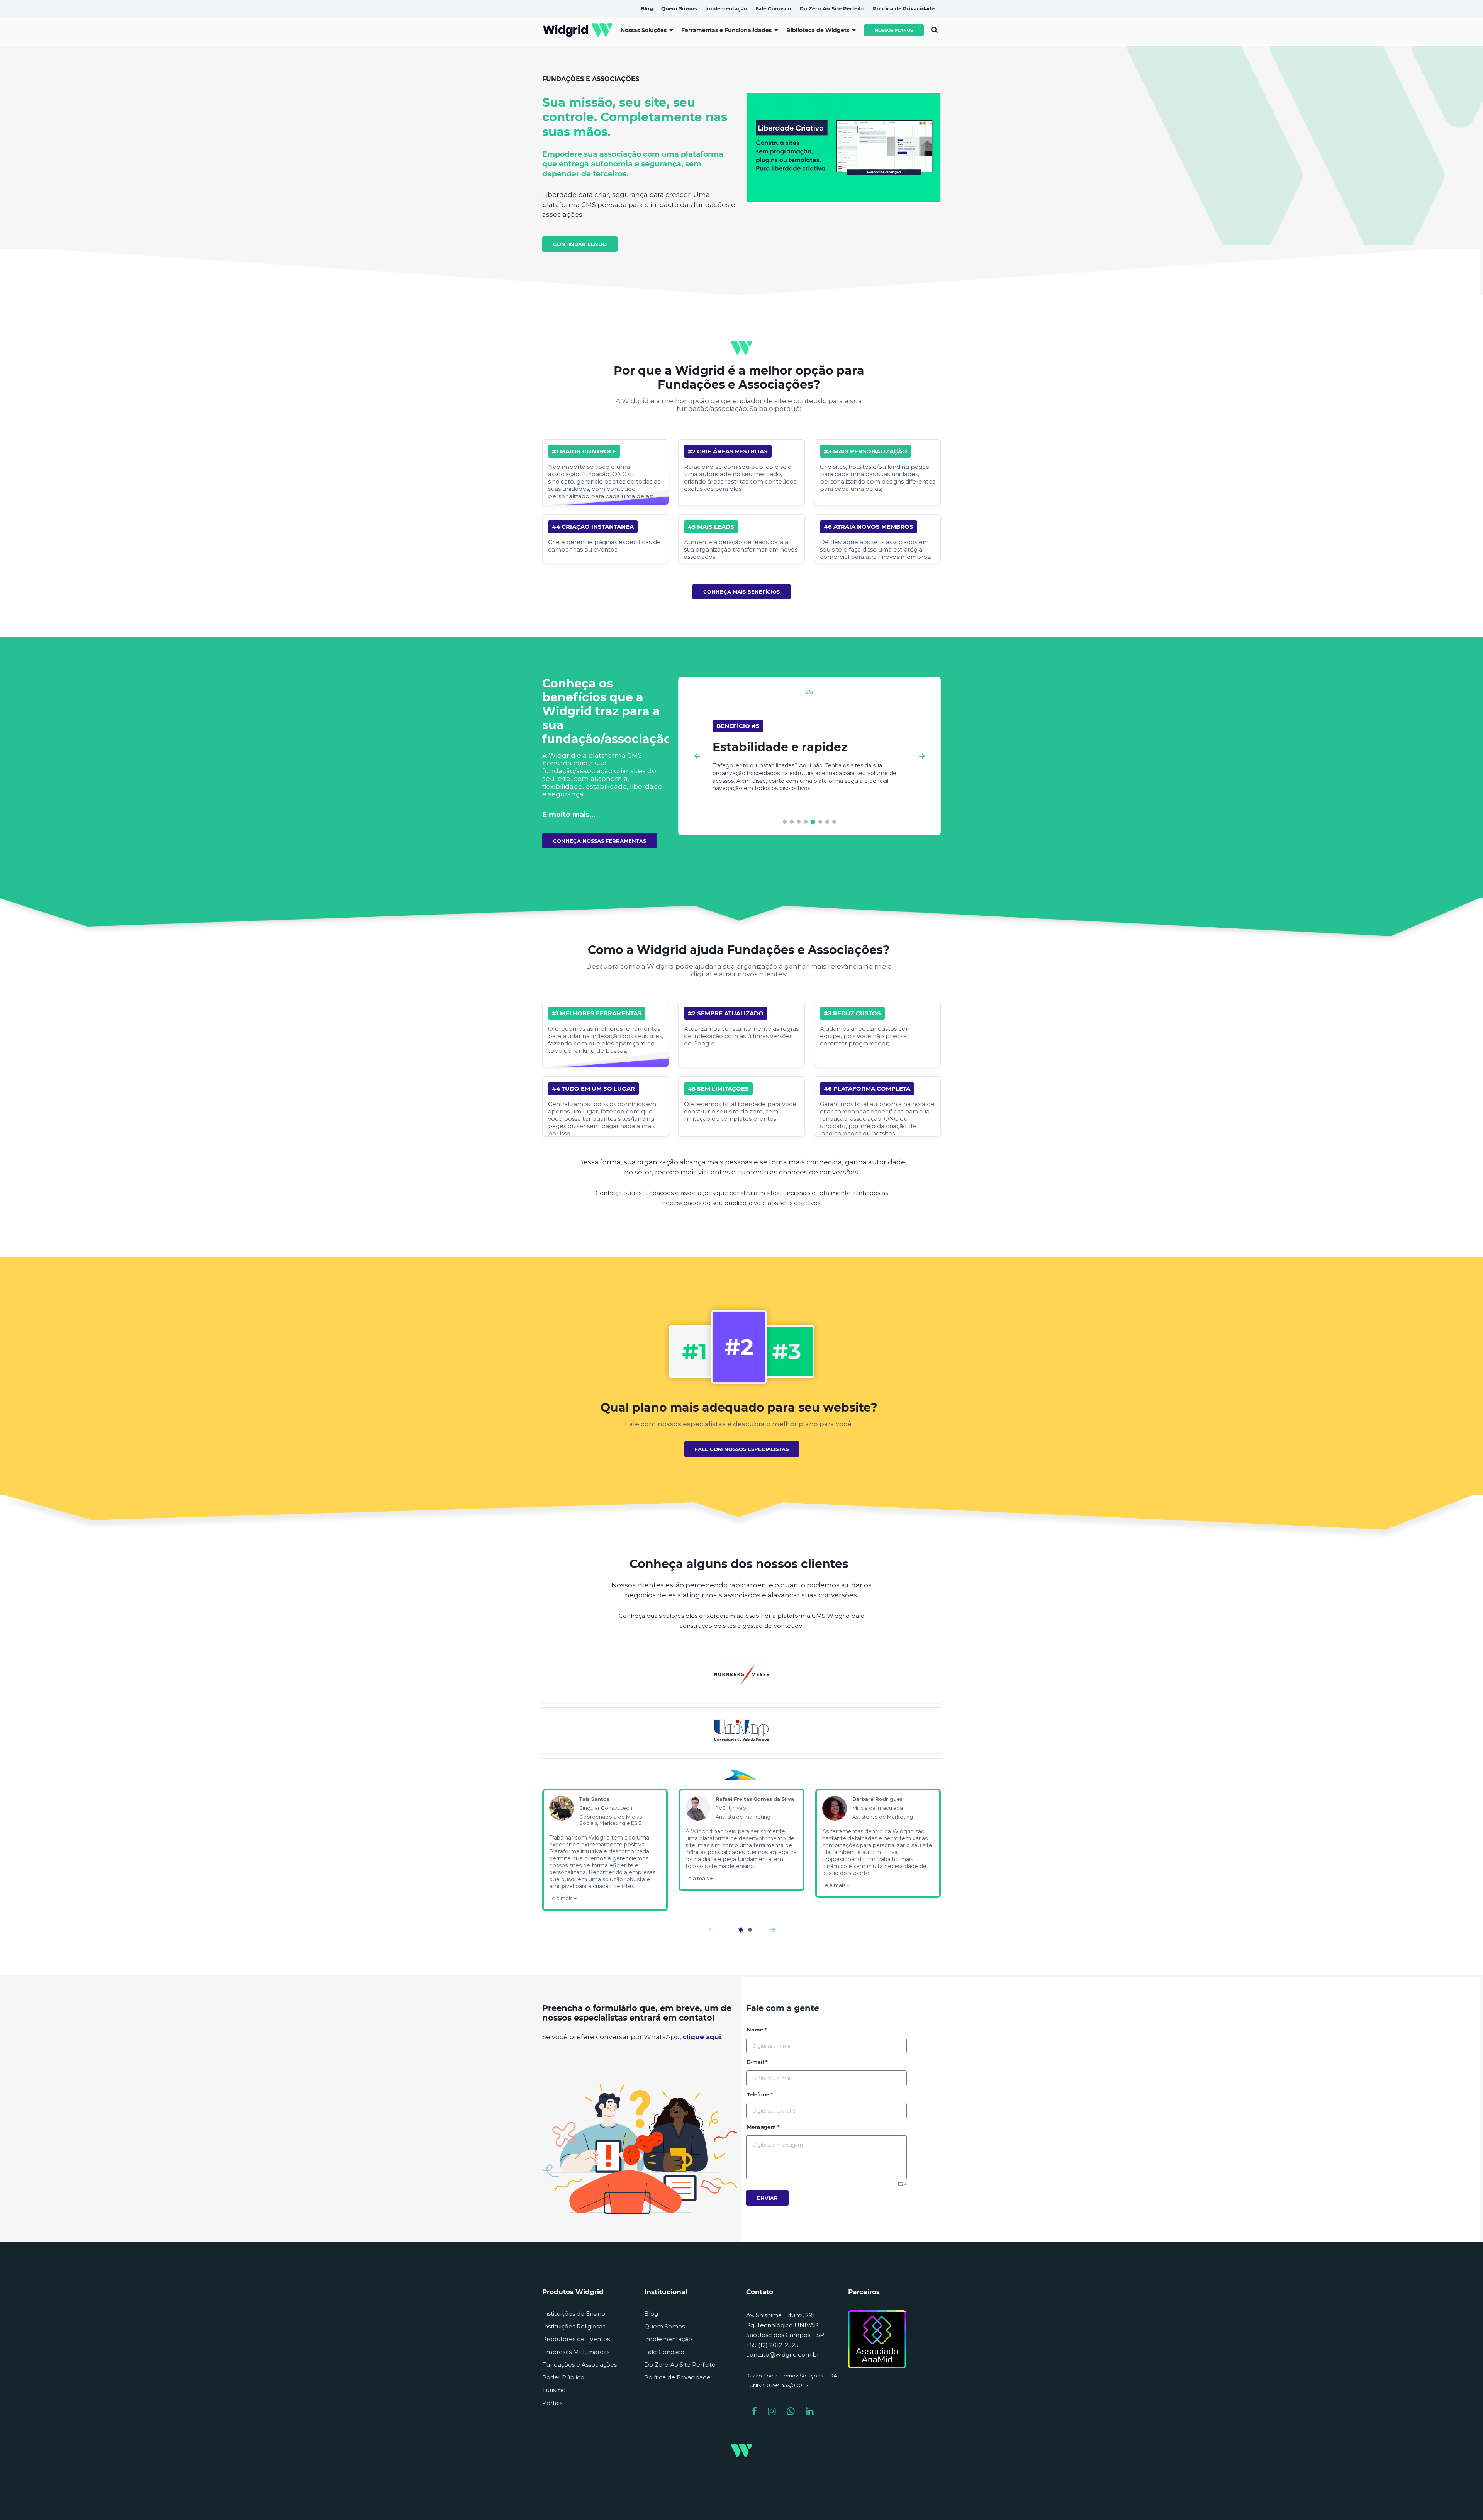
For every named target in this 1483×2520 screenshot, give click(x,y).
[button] (785, 822)
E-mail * (757, 2062)
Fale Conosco (664, 2352)
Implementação (668, 2339)
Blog (651, 2314)
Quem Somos (664, 2326)
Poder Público (563, 2377)
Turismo (554, 2390)
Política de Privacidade (677, 2377)
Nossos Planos (894, 30)
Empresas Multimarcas (576, 2352)
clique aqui (702, 2037)
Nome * (757, 2030)
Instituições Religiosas (574, 2326)
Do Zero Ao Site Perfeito (680, 2365)
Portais (552, 2403)
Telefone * (760, 2094)
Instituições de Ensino (574, 2314)
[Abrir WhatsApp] (1464, 2500)
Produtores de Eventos (576, 2339)
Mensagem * (763, 2127)
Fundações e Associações (579, 2365)
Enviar (767, 2198)
